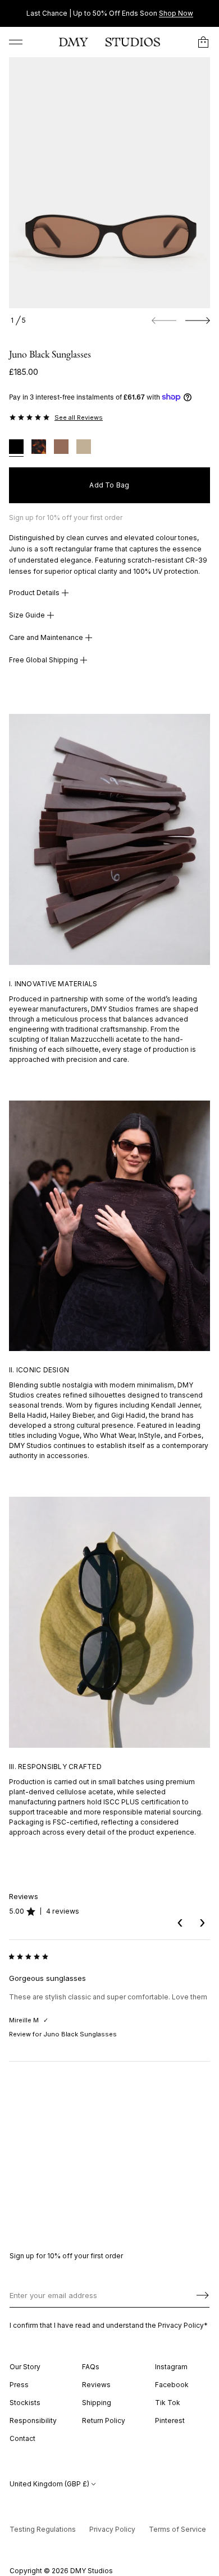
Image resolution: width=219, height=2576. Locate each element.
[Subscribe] (203, 2295)
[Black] (16, 448)
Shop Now (176, 13)
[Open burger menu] (16, 42)
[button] (203, 42)
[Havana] (39, 448)
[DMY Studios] (109, 42)
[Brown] (61, 448)
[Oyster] (84, 448)
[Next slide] (198, 321)
